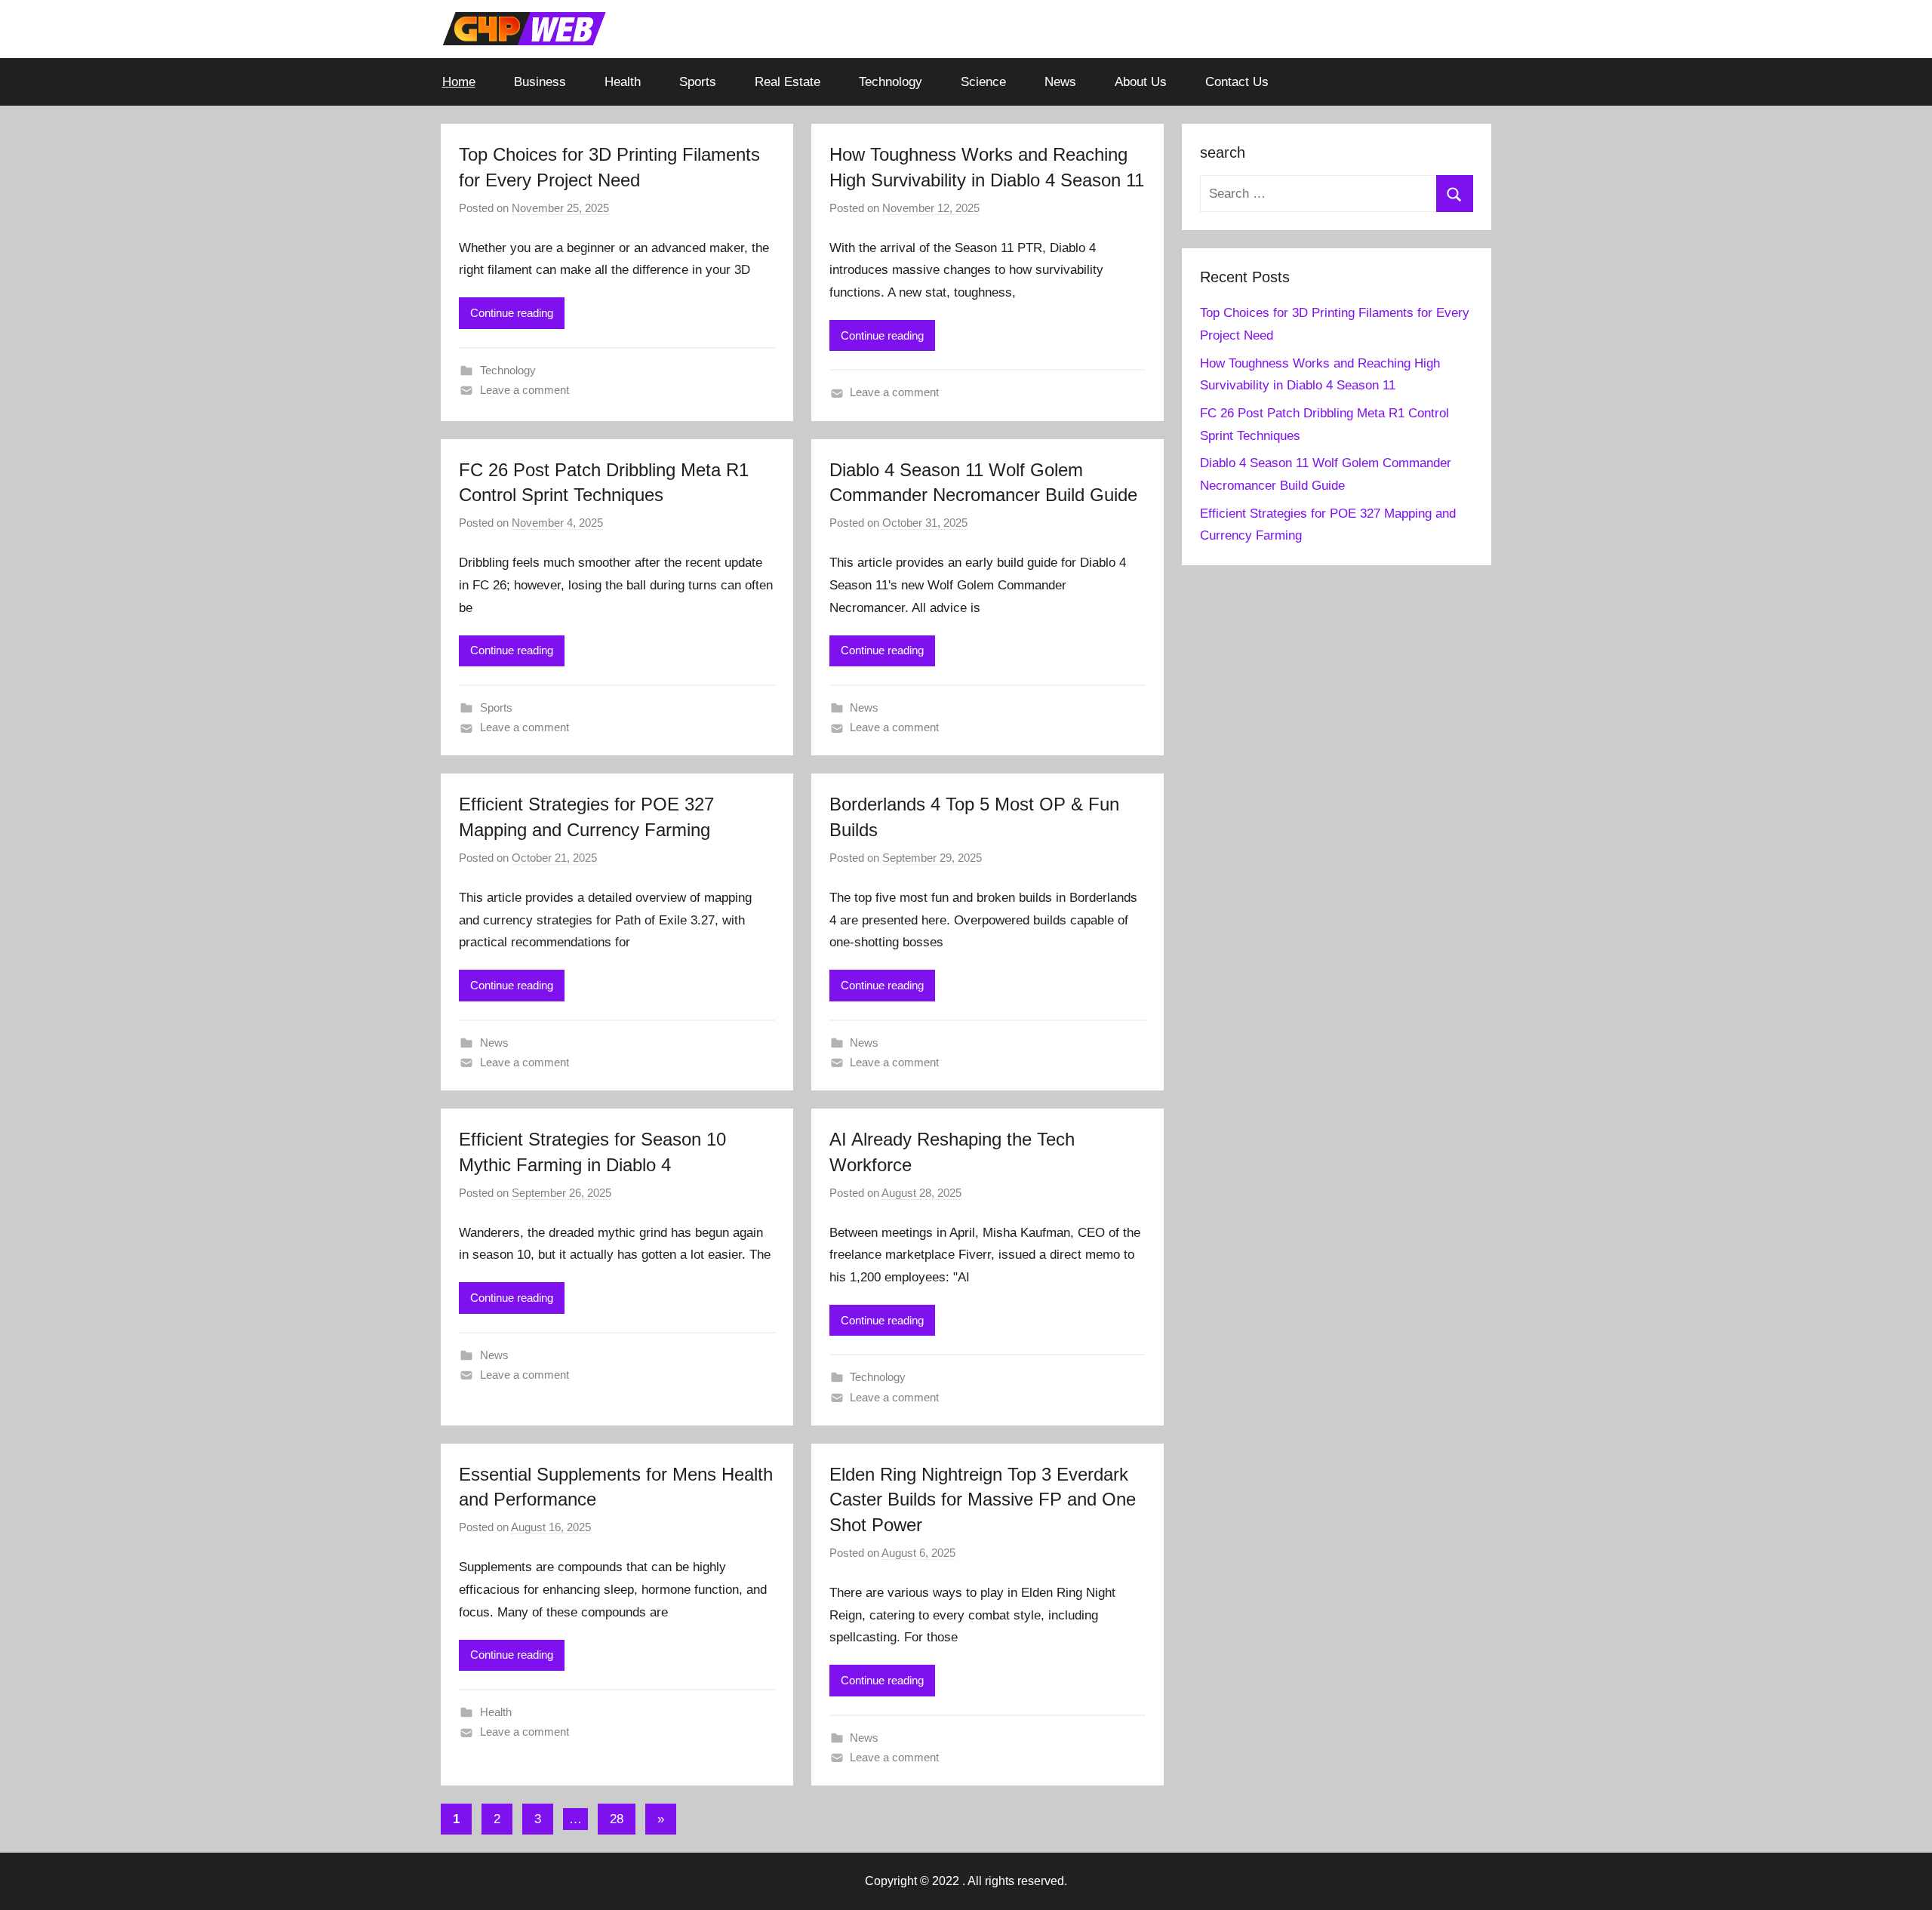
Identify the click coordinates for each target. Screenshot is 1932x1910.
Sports (698, 82)
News (1060, 82)
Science (983, 82)
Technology (891, 82)
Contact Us (1237, 82)
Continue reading (512, 313)
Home (459, 82)
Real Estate (788, 82)
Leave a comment (525, 390)
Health (623, 82)
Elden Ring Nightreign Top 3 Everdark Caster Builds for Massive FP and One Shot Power (983, 1499)
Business (540, 82)
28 (617, 1819)
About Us (1141, 82)
